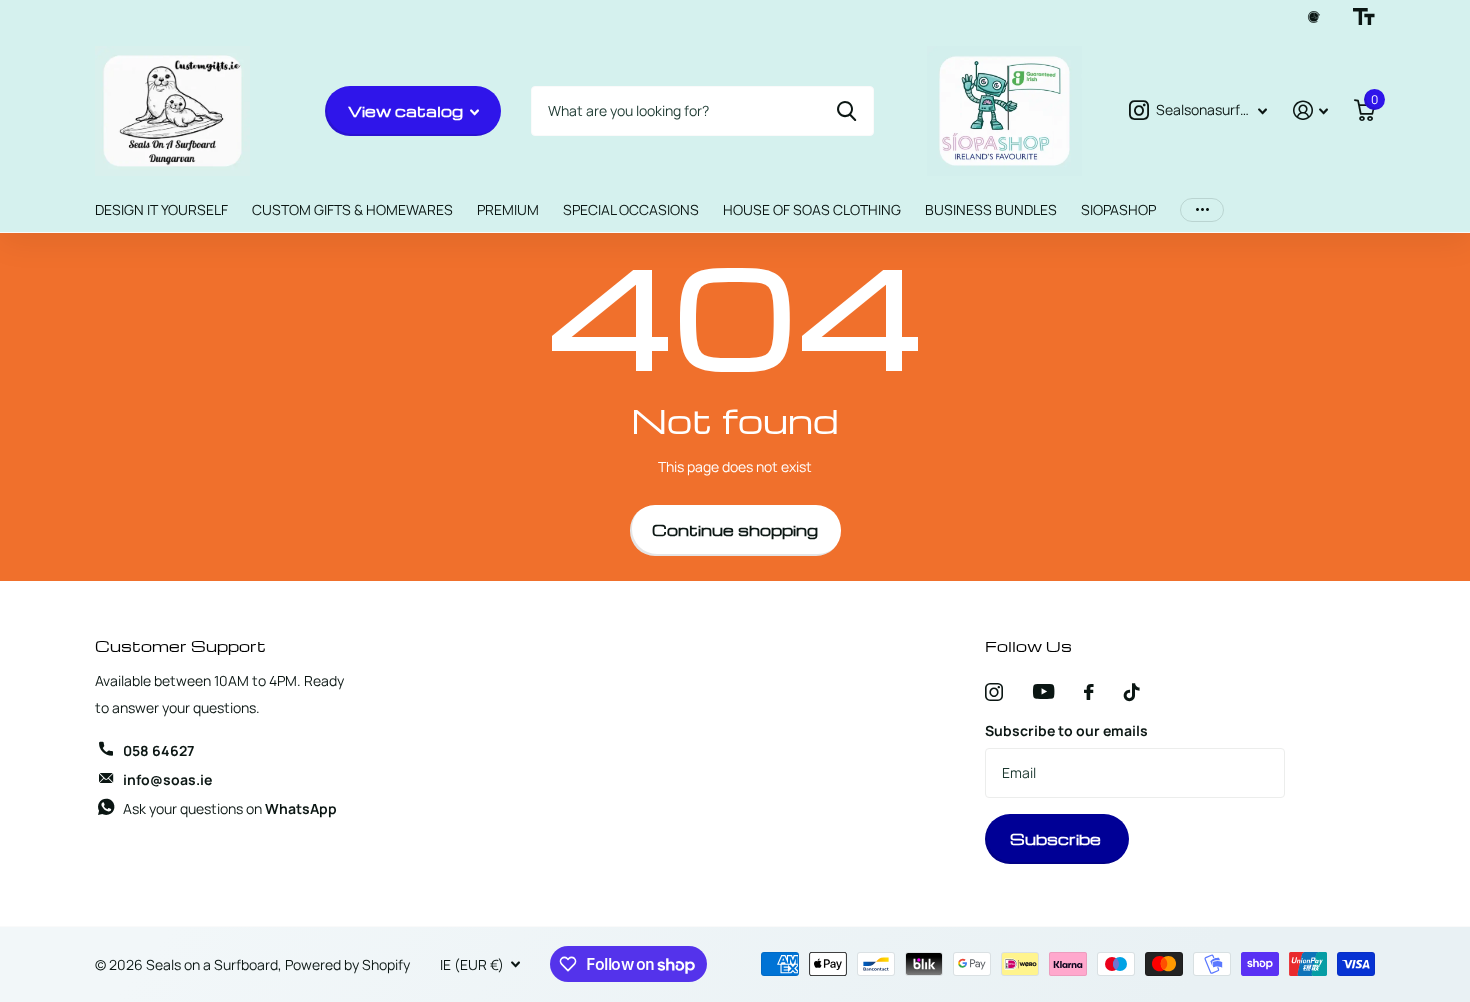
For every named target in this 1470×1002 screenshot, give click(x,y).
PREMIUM (508, 209)
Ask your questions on (230, 808)
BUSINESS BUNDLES (991, 209)
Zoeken (846, 111)
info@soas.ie (167, 779)
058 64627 (158, 750)
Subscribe (1057, 839)
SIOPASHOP (1118, 209)
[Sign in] (1310, 110)
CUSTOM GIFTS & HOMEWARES (352, 209)
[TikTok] (1132, 692)
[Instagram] (994, 692)
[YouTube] (1043, 691)
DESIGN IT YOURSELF (161, 209)
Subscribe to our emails (1066, 730)
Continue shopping (735, 530)
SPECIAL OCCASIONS (631, 209)
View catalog (407, 111)
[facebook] (1089, 692)
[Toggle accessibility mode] (1364, 17)
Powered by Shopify (347, 964)
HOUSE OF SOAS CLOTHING (812, 209)
